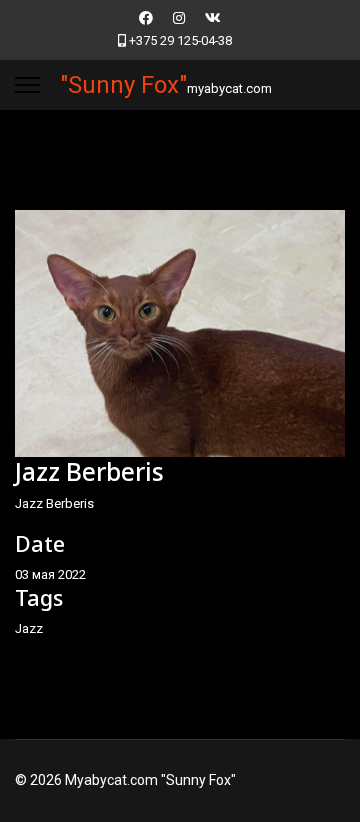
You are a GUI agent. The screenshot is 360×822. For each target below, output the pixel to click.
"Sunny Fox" (123, 85)
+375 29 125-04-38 (180, 40)
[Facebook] (146, 18)
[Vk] (213, 18)
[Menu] (27, 85)
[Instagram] (179, 18)
